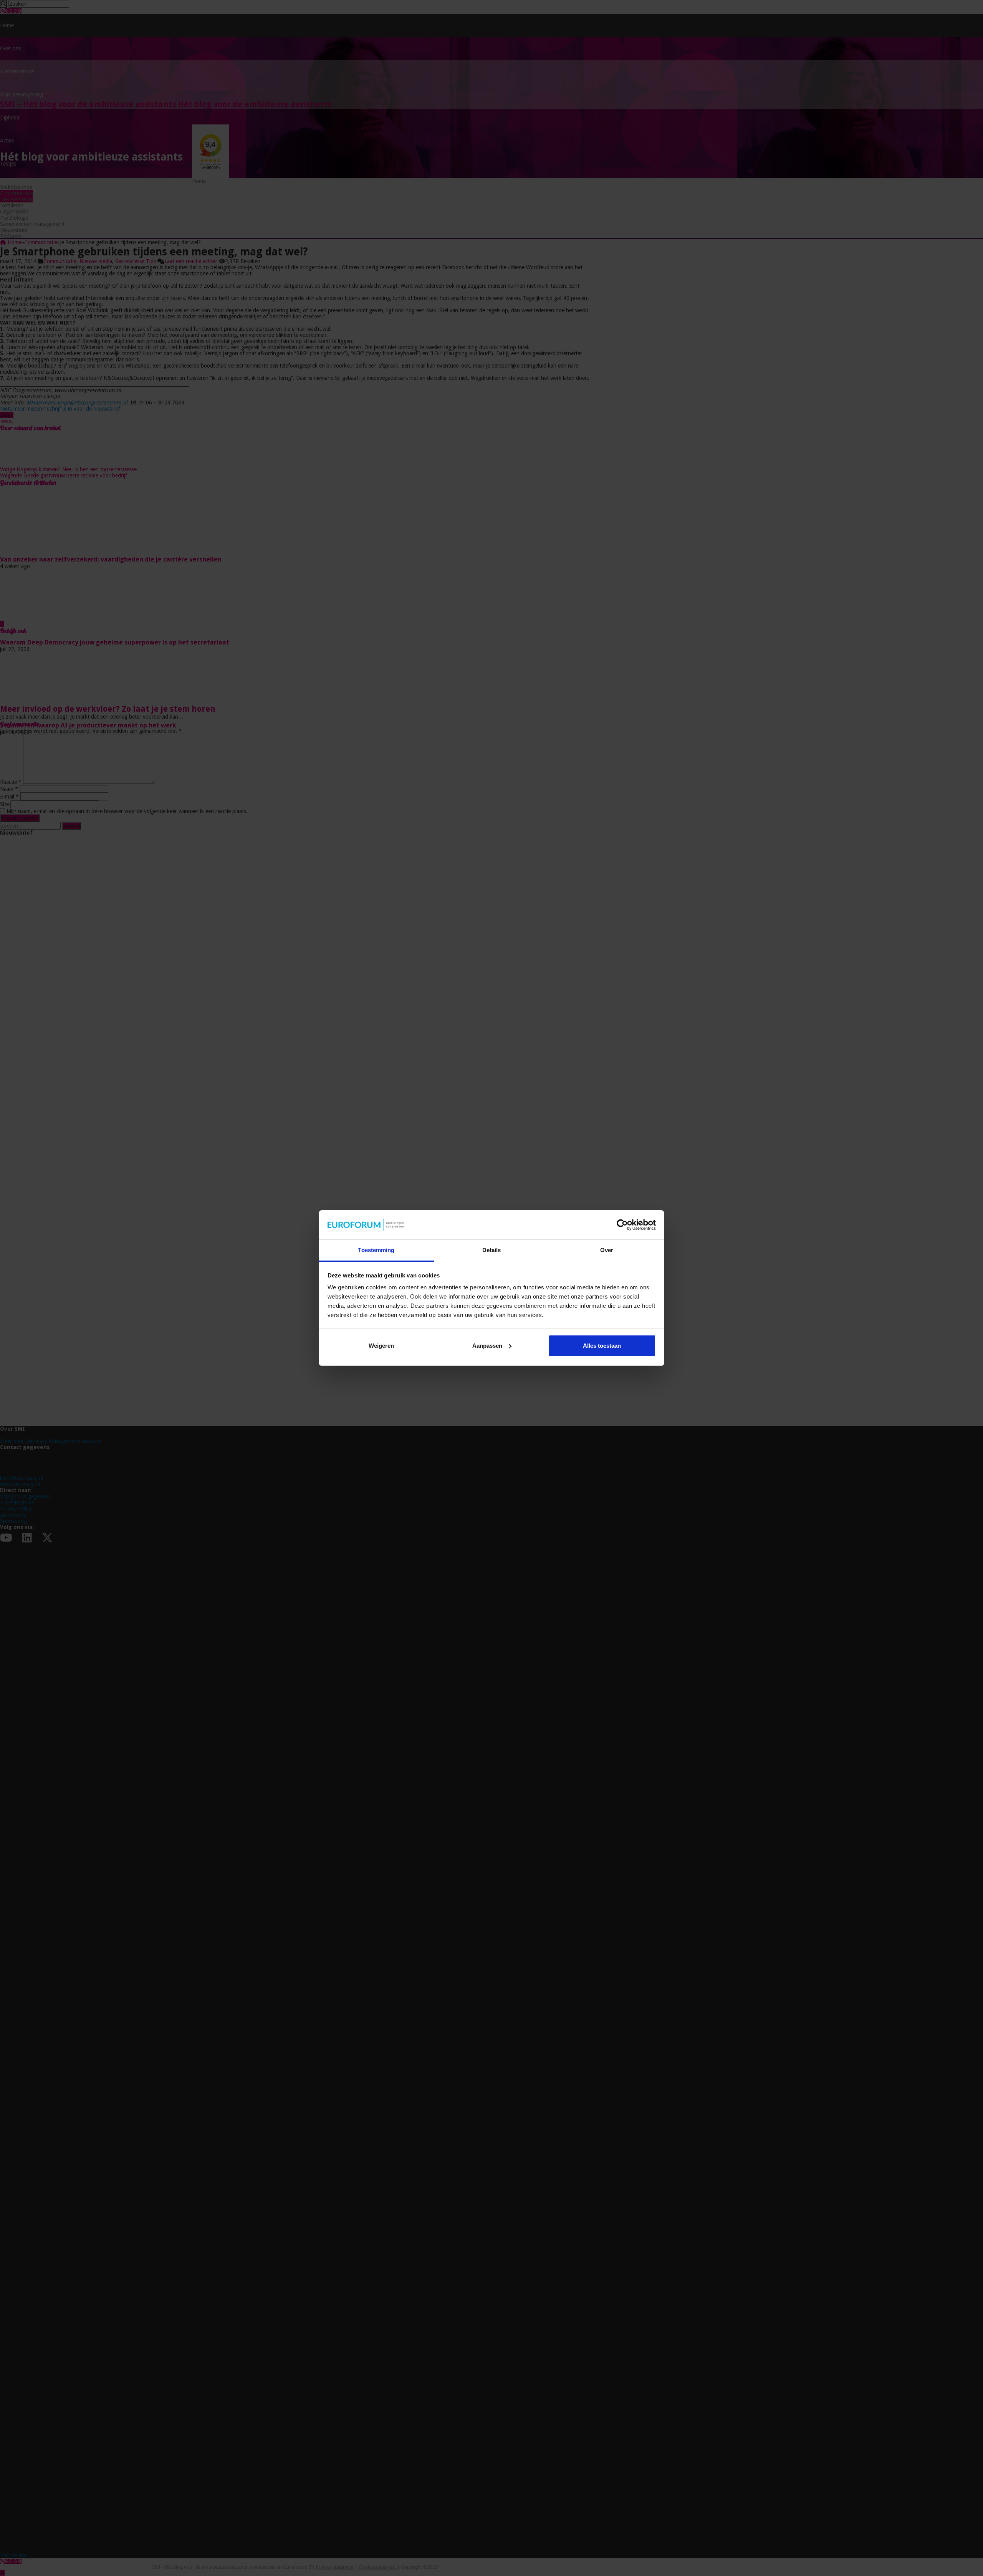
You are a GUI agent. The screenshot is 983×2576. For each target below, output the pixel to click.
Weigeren (381, 1346)
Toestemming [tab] (376, 1250)
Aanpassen (487, 1346)
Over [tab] (607, 1250)
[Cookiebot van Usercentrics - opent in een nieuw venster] (622, 1225)
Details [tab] (492, 1250)
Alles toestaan (602, 1346)
